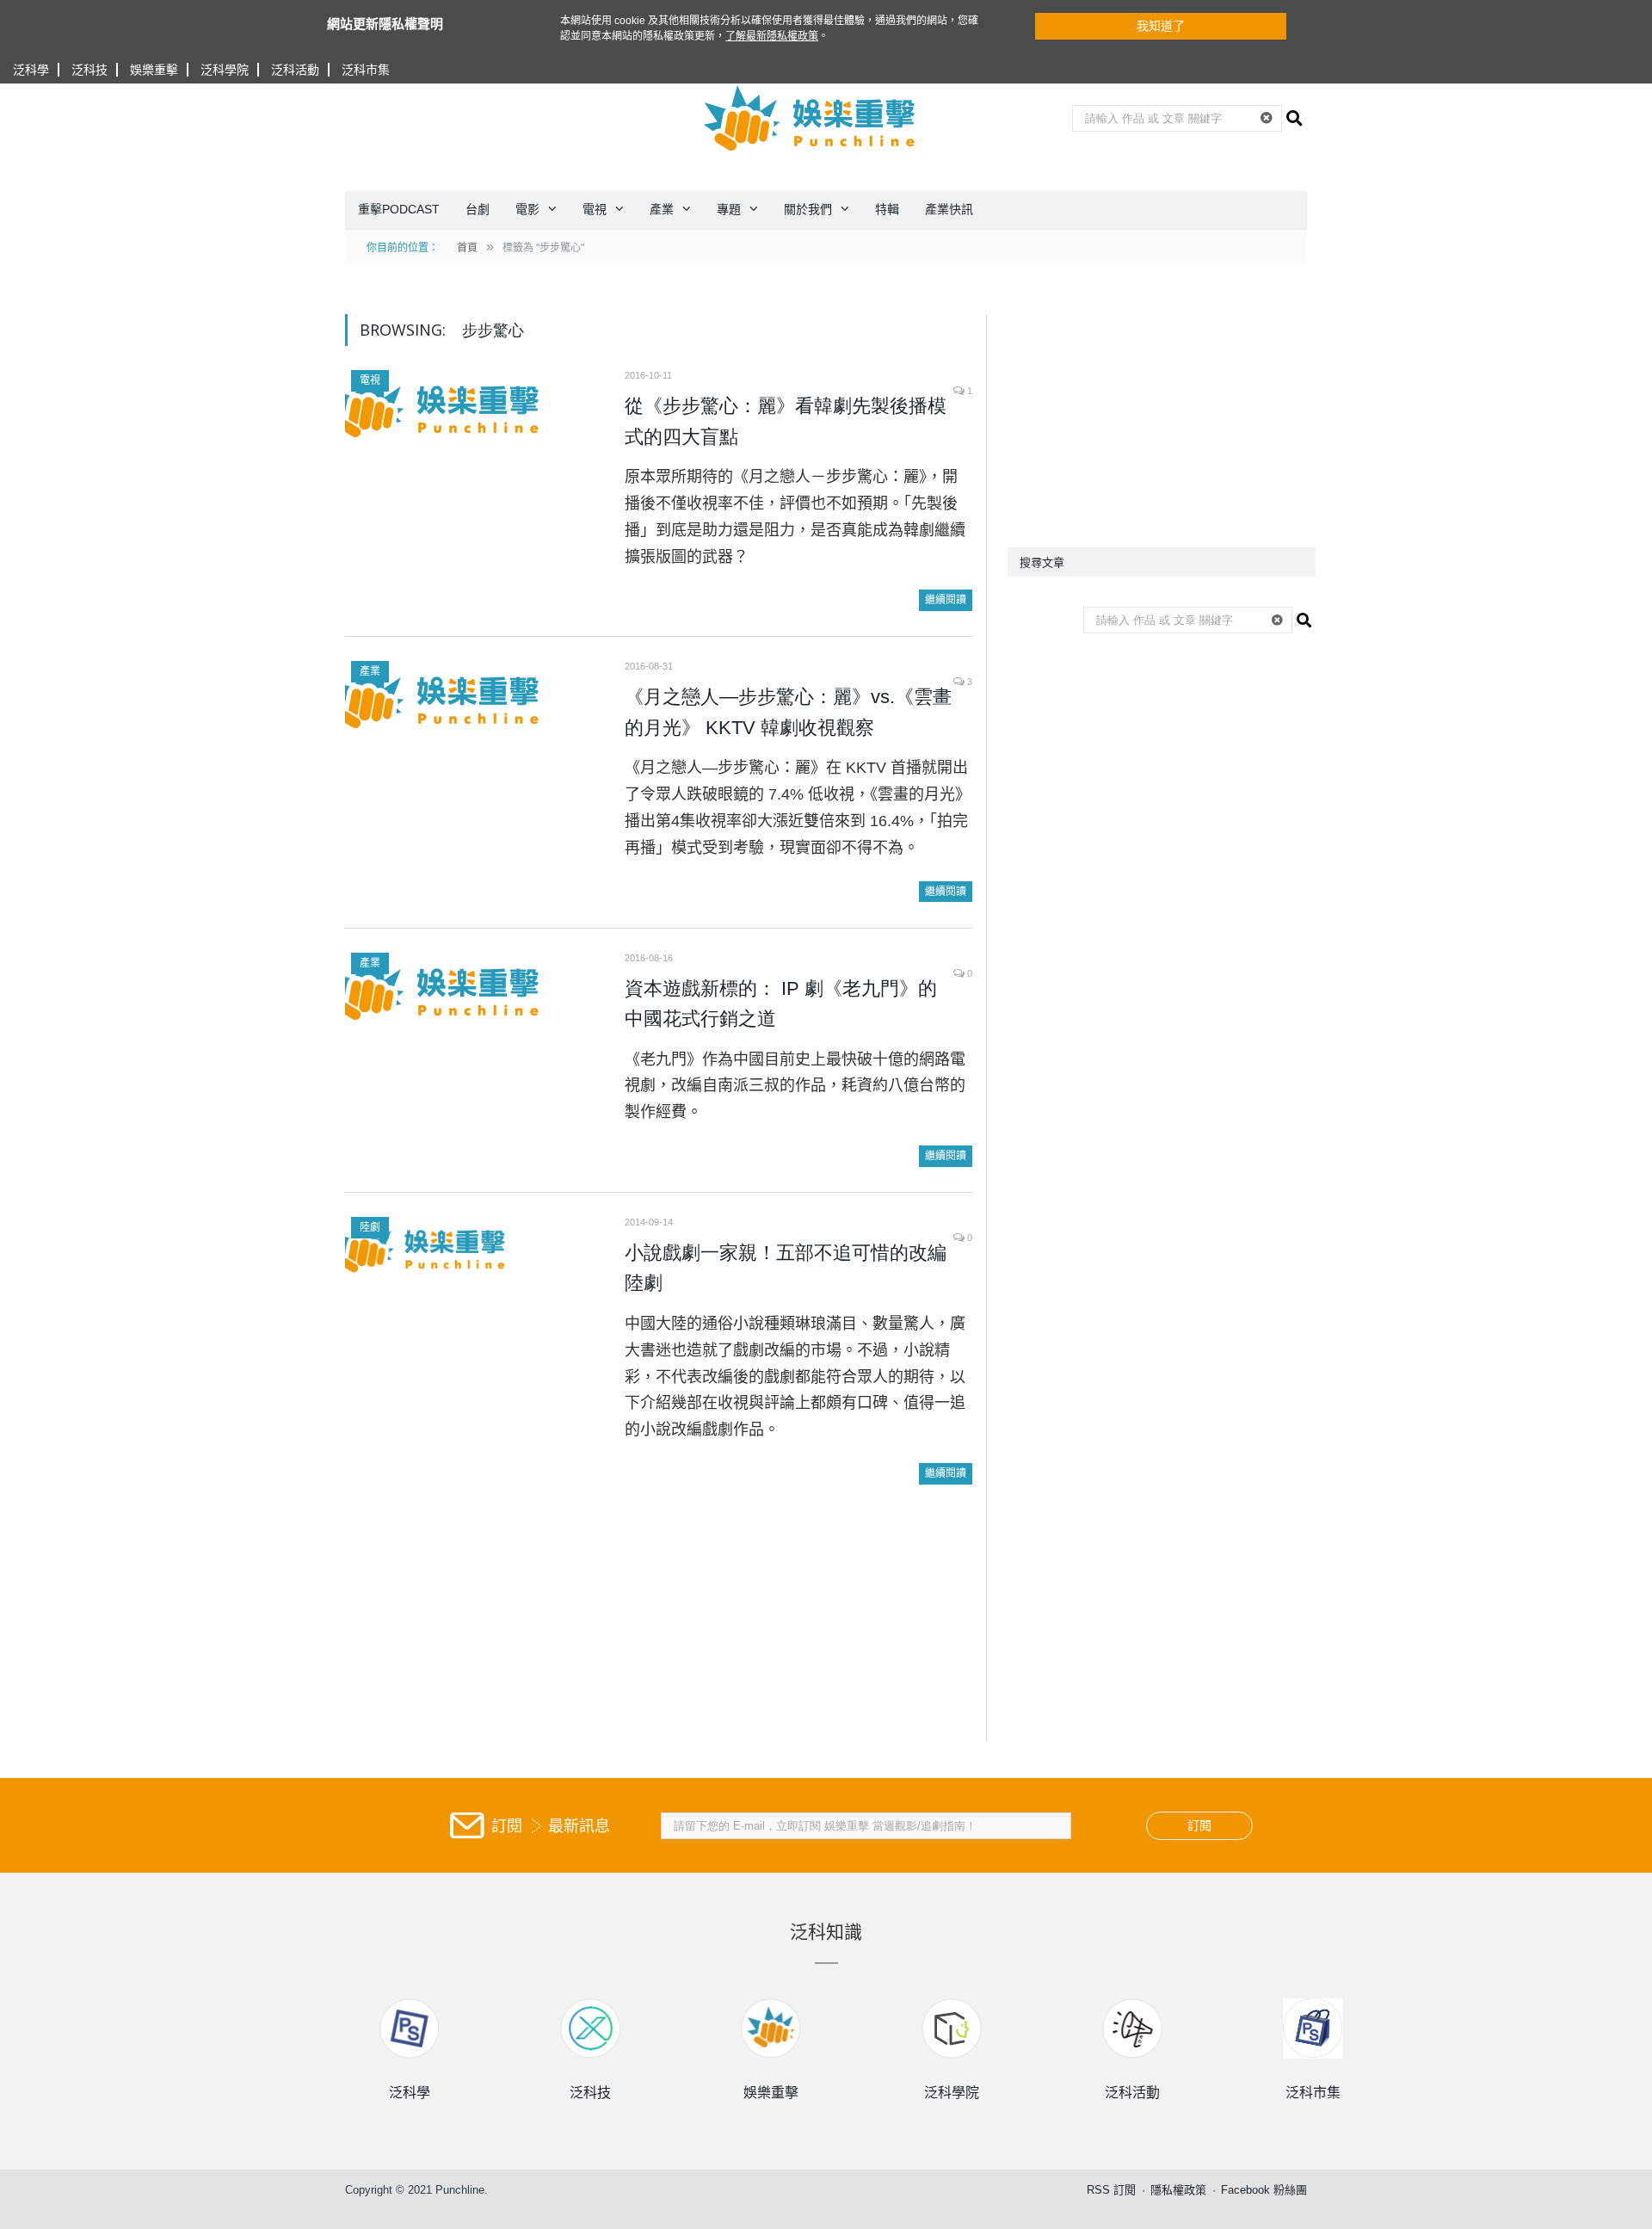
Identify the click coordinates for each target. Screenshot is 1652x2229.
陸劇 (370, 1227)
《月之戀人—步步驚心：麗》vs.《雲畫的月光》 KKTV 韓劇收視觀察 (788, 712)
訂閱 (1199, 1825)
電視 (595, 209)
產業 (662, 209)
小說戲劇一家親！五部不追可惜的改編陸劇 (786, 1268)
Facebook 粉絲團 (1264, 2190)
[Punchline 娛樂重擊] (811, 118)
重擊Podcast (399, 209)
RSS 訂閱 (1111, 2190)
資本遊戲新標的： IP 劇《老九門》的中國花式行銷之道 (781, 1004)
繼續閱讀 (946, 600)
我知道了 (1161, 26)
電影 (527, 209)
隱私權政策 (1178, 2190)
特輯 (887, 209)
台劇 (478, 209)
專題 (729, 209)
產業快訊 (949, 209)
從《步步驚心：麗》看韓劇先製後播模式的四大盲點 (786, 421)
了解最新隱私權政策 (772, 36)
